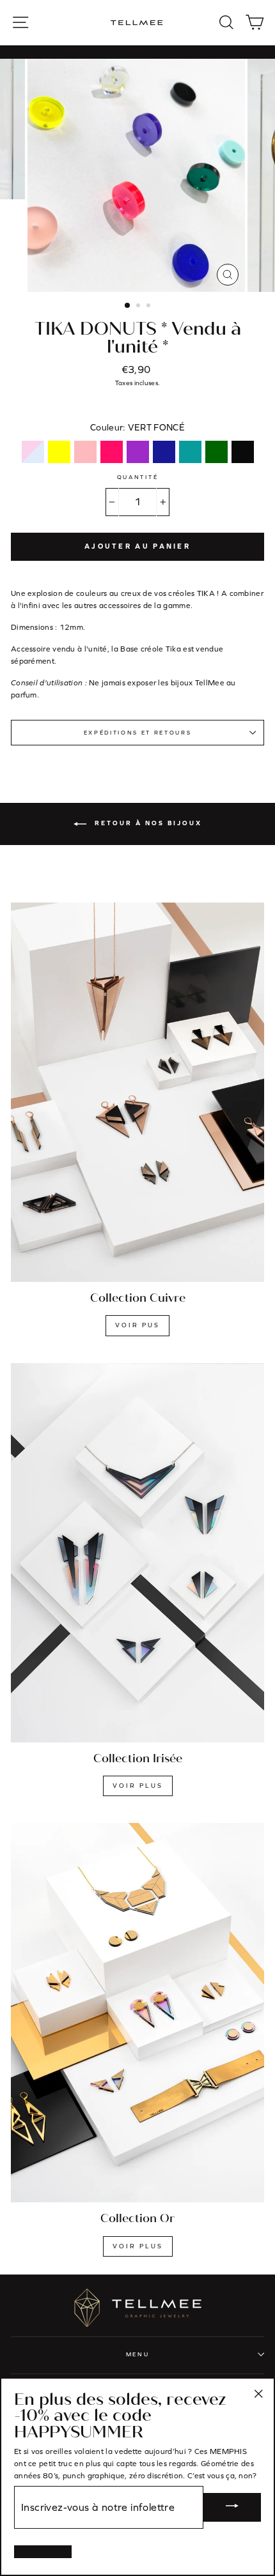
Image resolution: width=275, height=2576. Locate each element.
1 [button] (128, 306)
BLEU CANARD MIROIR (190, 452)
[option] (137, 175)
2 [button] (139, 307)
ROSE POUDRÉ (85, 452)
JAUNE (59, 452)
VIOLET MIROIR (138, 452)
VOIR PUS (137, 1325)
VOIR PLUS (138, 1786)
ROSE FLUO (112, 452)
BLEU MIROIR (164, 452)
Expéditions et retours (138, 733)
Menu (138, 2354)
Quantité (137, 477)
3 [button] (150, 307)
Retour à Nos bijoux (147, 823)
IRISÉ (33, 452)
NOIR (243, 452)
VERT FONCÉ (216, 452)
